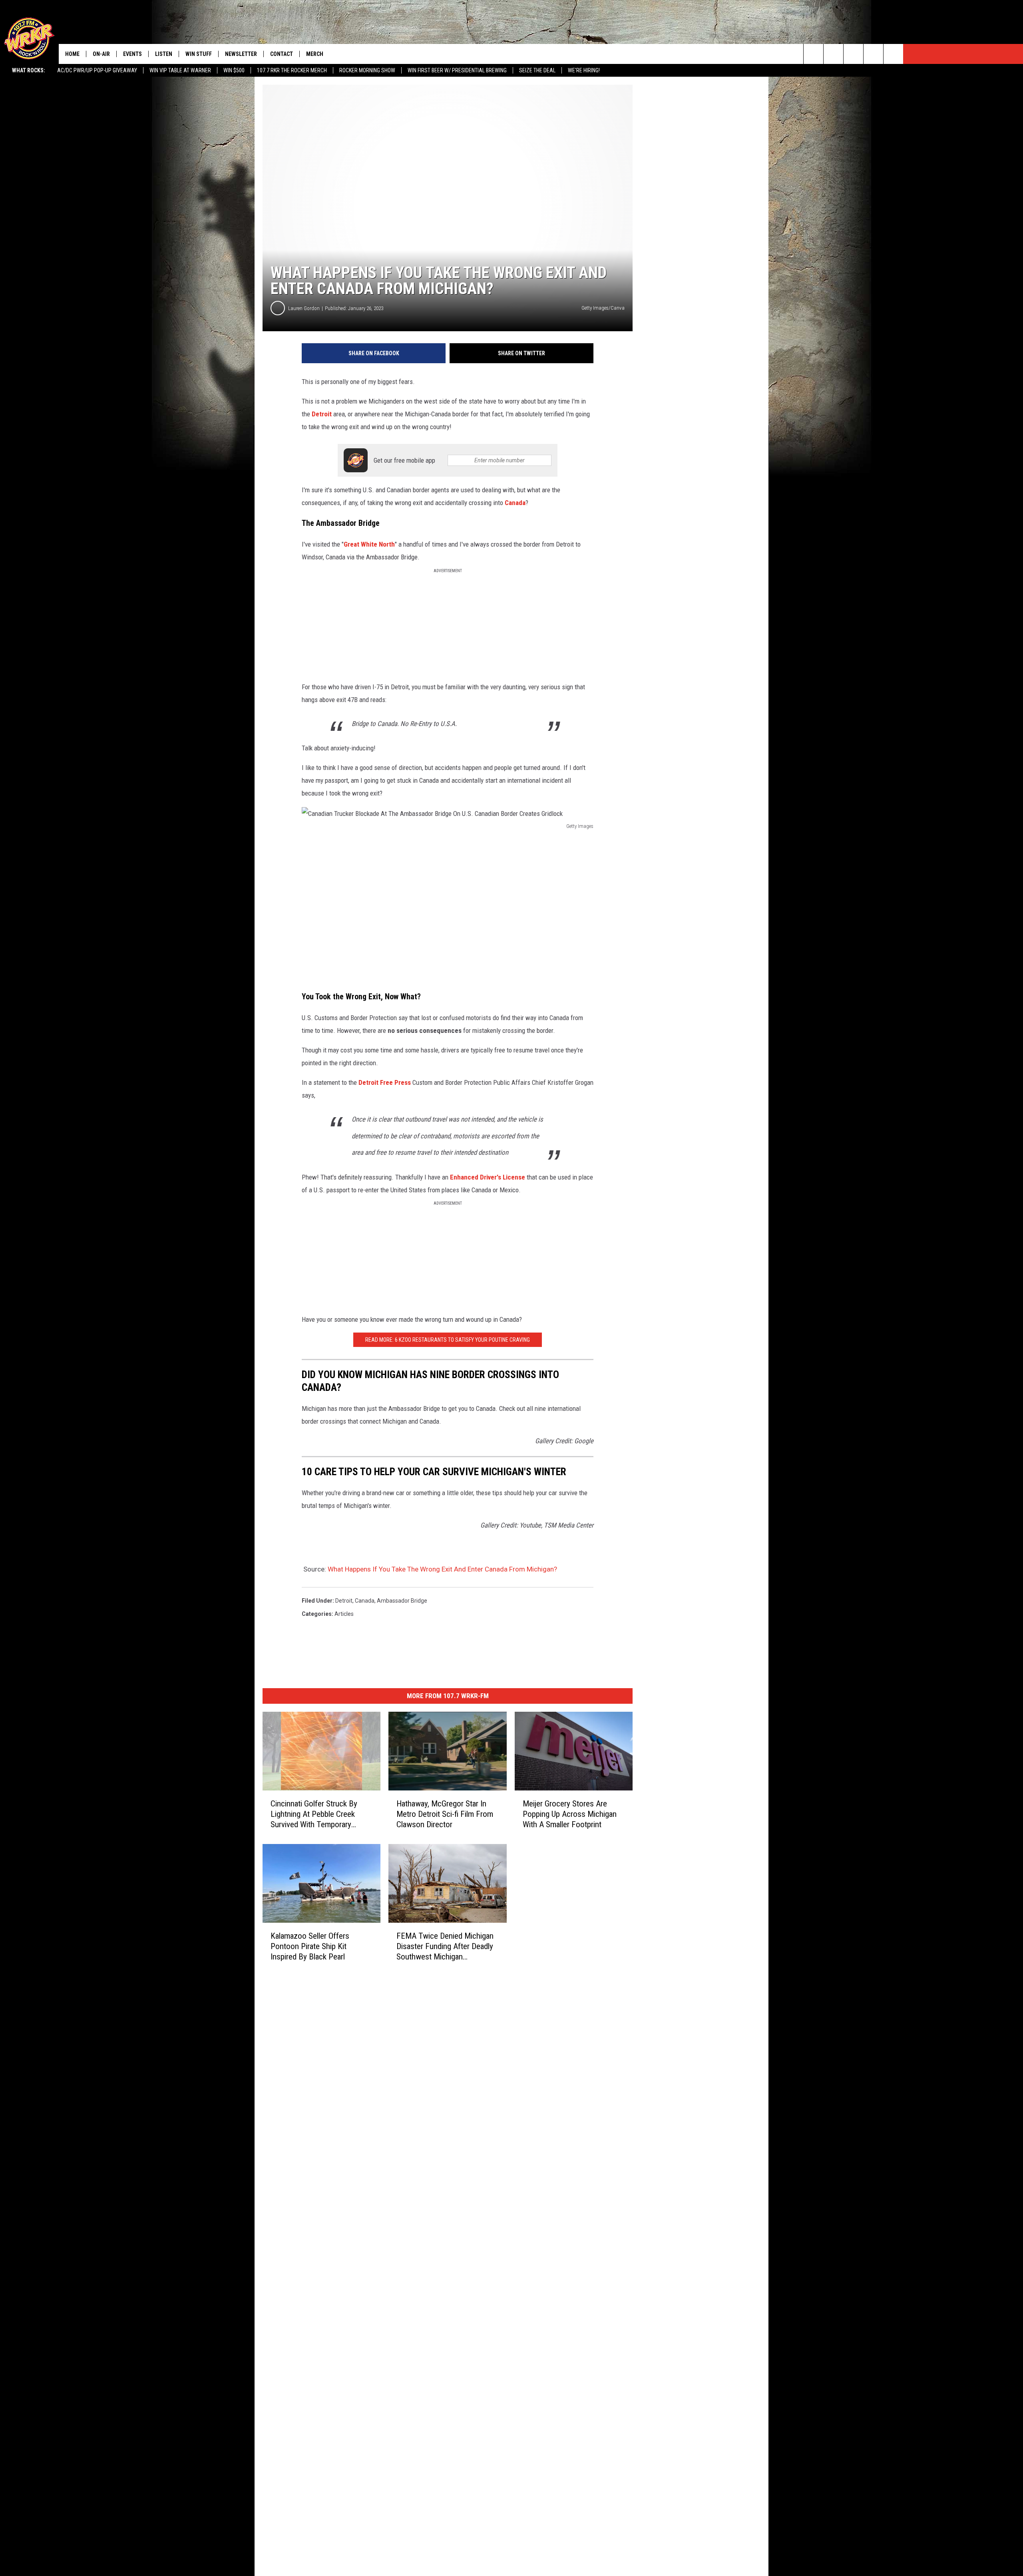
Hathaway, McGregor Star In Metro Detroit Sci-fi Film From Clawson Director (445, 1814)
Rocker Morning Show (367, 70)
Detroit (322, 414)
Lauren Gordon (304, 308)
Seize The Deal (537, 70)
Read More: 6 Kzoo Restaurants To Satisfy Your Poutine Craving (448, 1340)
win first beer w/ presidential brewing (457, 70)
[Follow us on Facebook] (853, 54)
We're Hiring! (584, 70)
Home (72, 54)
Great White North (369, 544)
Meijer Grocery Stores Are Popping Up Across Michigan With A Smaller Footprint (570, 1814)
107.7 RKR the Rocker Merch (292, 70)
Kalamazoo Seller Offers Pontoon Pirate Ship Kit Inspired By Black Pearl (310, 1946)
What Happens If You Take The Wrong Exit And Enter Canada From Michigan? (442, 1569)
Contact (282, 54)
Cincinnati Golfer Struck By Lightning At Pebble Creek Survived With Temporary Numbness (314, 1814)
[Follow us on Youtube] (893, 54)
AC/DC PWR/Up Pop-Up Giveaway (97, 70)
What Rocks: (29, 70)
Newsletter (241, 54)
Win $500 (234, 70)
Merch (315, 54)
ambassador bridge (402, 1601)
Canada (515, 503)
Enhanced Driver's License (488, 1177)
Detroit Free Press (385, 1082)
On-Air (101, 54)
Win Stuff (199, 54)
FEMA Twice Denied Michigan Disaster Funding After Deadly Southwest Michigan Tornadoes (445, 1946)
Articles (344, 1614)
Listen (164, 54)
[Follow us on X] (873, 54)
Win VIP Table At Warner (180, 70)
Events (132, 54)
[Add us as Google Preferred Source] (833, 54)
